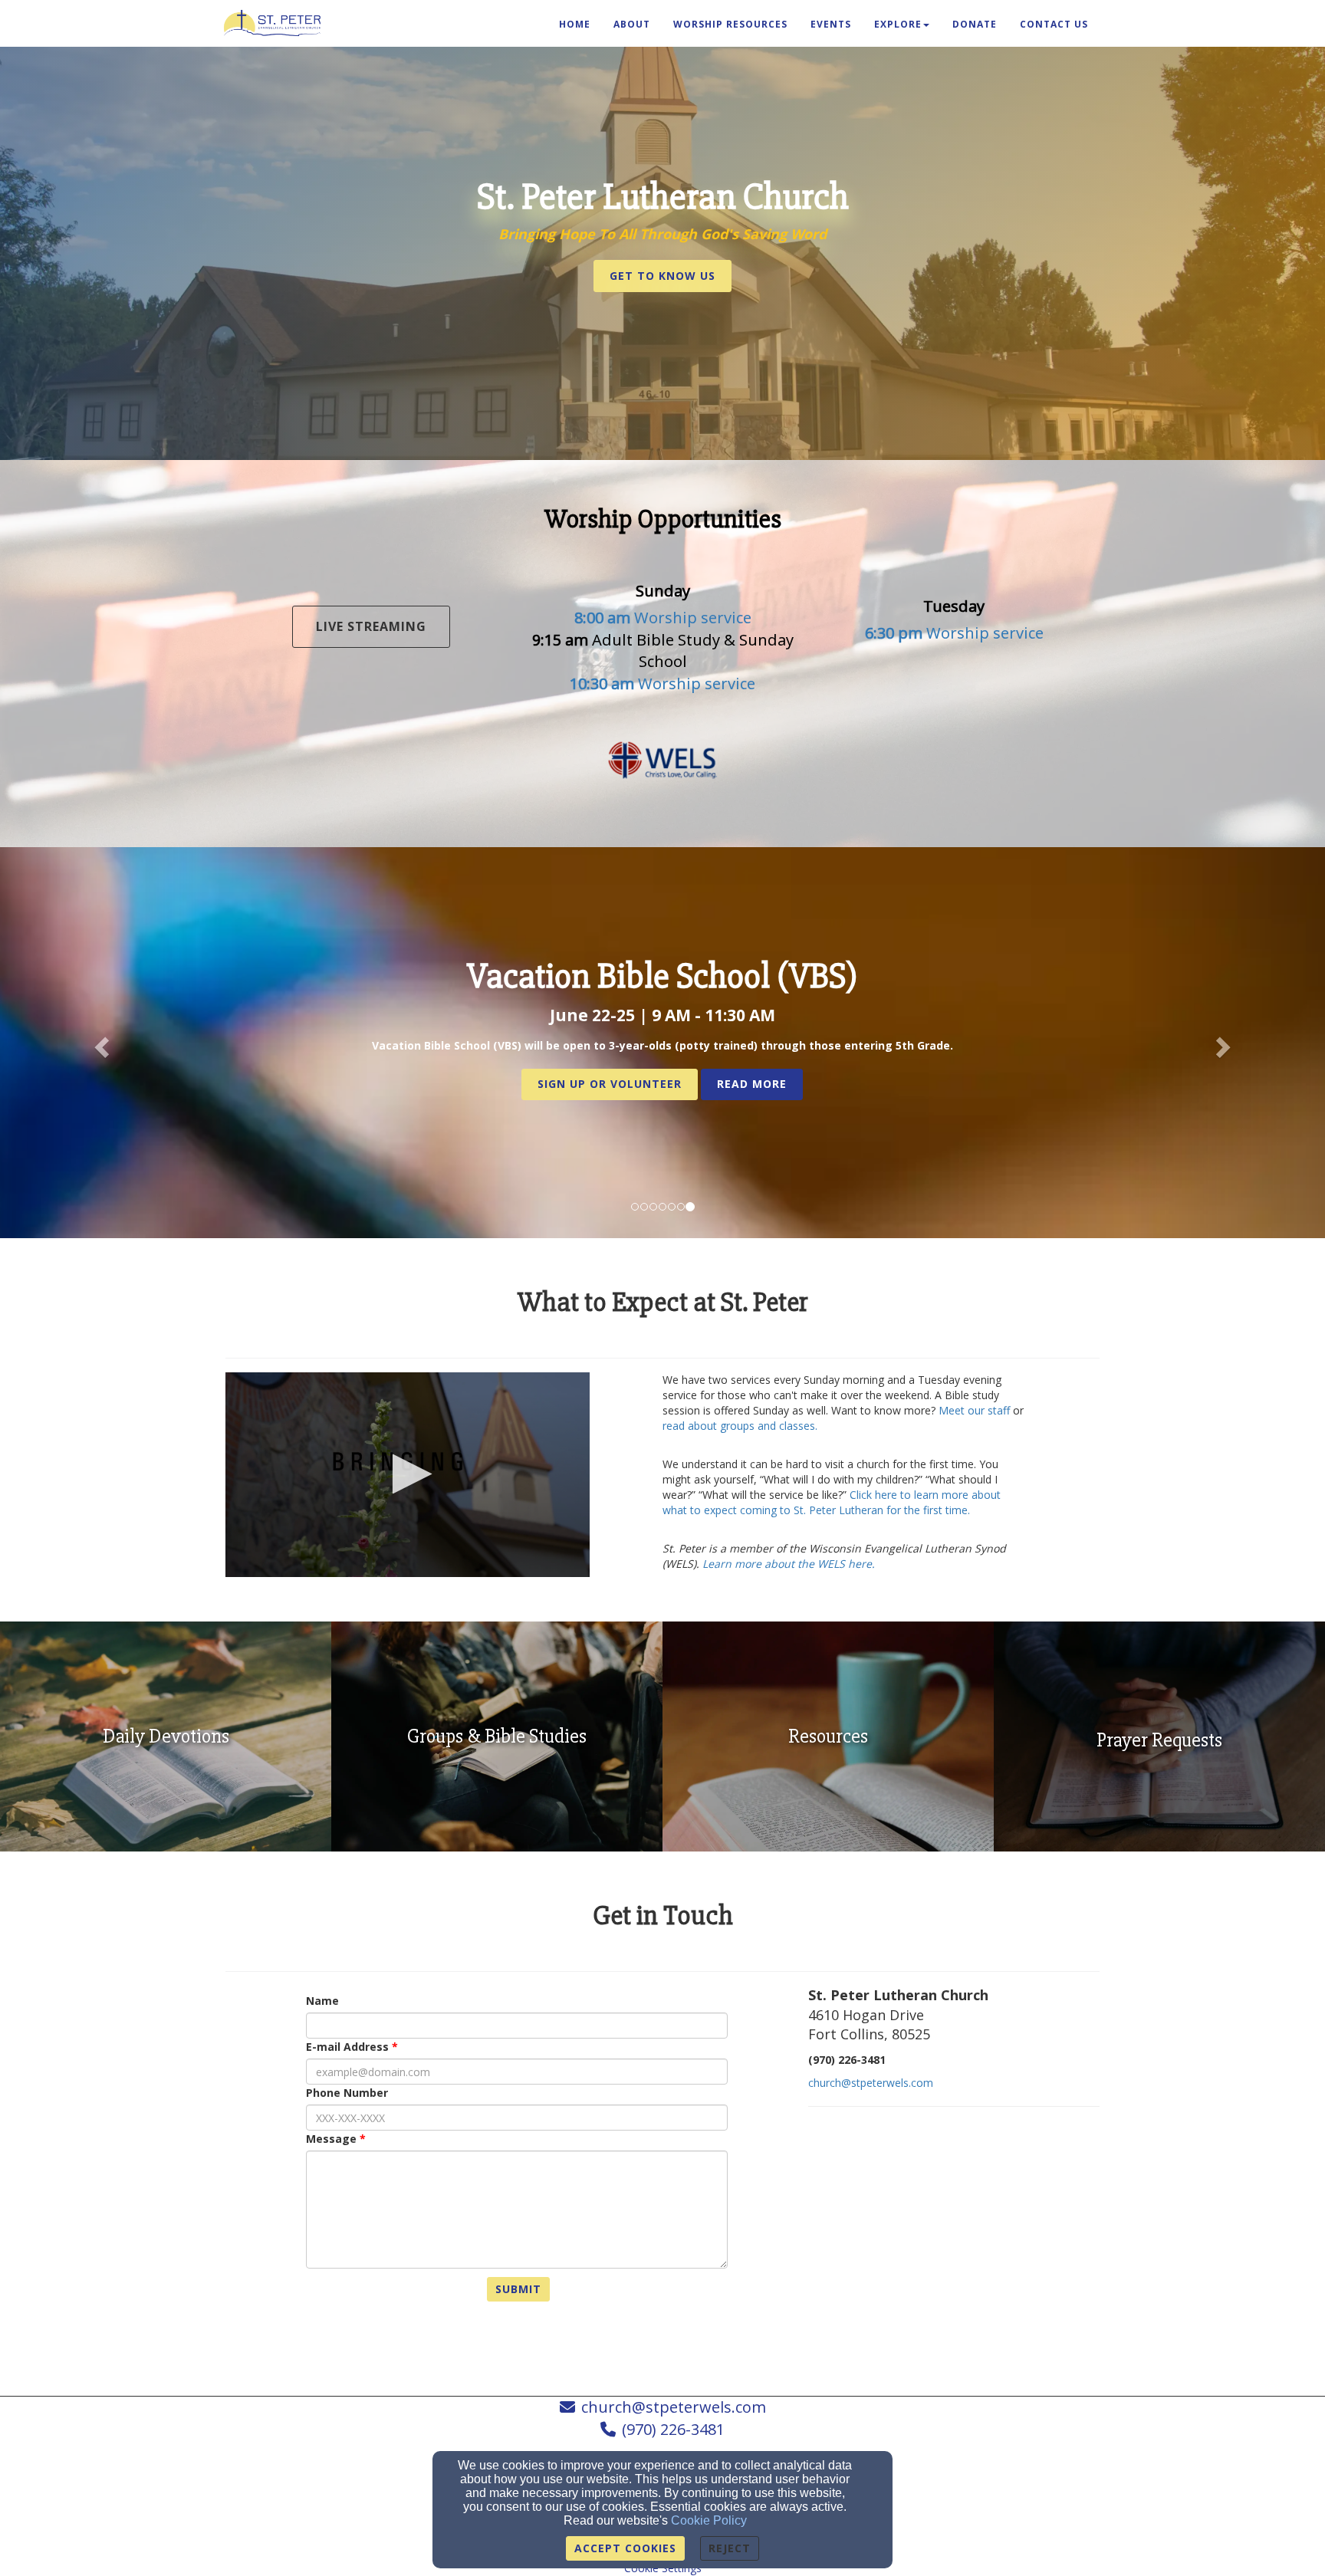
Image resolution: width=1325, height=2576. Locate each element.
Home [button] (575, 24)
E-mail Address (347, 2047)
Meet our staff (974, 1410)
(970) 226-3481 (673, 2429)
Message (331, 2139)
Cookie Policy (709, 2520)
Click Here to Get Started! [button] (662, 1081)
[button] (662, 276)
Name (322, 2001)
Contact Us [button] (1054, 24)
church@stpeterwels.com (871, 2083)
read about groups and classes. (740, 1426)
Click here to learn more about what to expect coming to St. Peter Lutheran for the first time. (832, 1502)
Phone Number (347, 2093)
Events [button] (831, 24)
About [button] (632, 24)
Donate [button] (975, 24)
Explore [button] (898, 24)
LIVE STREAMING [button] (371, 626)
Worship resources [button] (730, 24)
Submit (518, 2289)
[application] (408, 1475)
